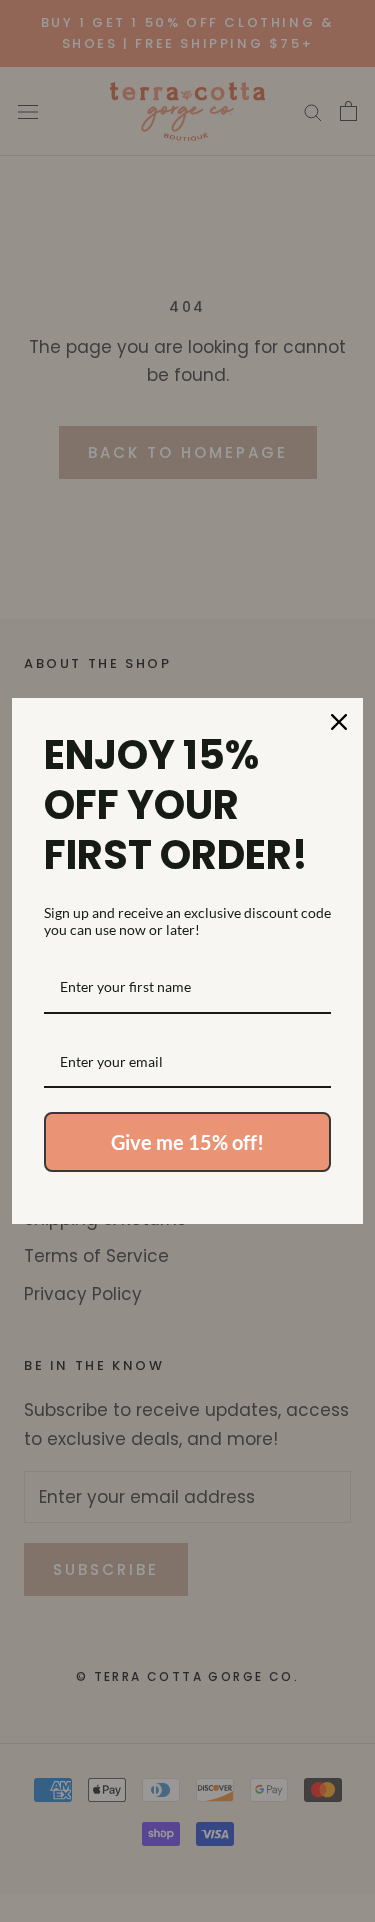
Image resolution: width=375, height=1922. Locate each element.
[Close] (339, 722)
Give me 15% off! (187, 1142)
